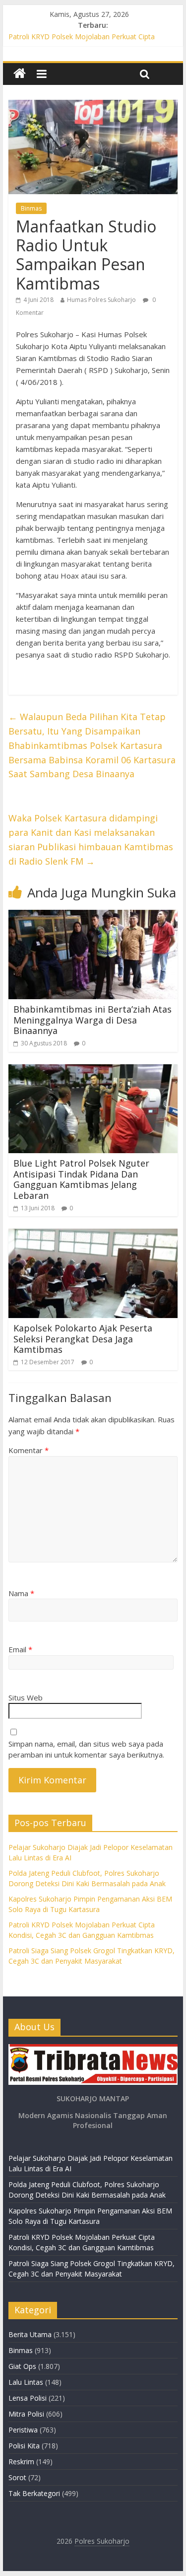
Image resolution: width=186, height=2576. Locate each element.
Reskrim (21, 2462)
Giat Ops (22, 2366)
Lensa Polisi (28, 2398)
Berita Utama (30, 2334)
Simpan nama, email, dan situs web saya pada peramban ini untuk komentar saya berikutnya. (86, 1749)
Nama (21, 1593)
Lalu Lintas (26, 2382)
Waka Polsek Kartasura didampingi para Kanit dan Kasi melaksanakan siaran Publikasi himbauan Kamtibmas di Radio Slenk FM (91, 839)
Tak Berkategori (34, 2493)
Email (20, 1649)
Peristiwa (23, 2430)
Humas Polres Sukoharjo (101, 300)
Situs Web (26, 1697)
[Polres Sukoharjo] (20, 74)
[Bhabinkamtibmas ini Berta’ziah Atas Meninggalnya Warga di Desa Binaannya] (93, 916)
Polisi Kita (24, 2446)
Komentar (29, 1450)
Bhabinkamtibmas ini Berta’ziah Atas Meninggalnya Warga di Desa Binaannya (93, 1020)
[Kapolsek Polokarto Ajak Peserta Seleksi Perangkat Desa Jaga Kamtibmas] (93, 1235)
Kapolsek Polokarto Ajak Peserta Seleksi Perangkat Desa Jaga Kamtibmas (83, 1339)
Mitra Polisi (26, 2414)
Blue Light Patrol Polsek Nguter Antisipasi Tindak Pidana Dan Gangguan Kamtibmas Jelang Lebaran (81, 1179)
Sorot (17, 2477)
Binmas (31, 208)
